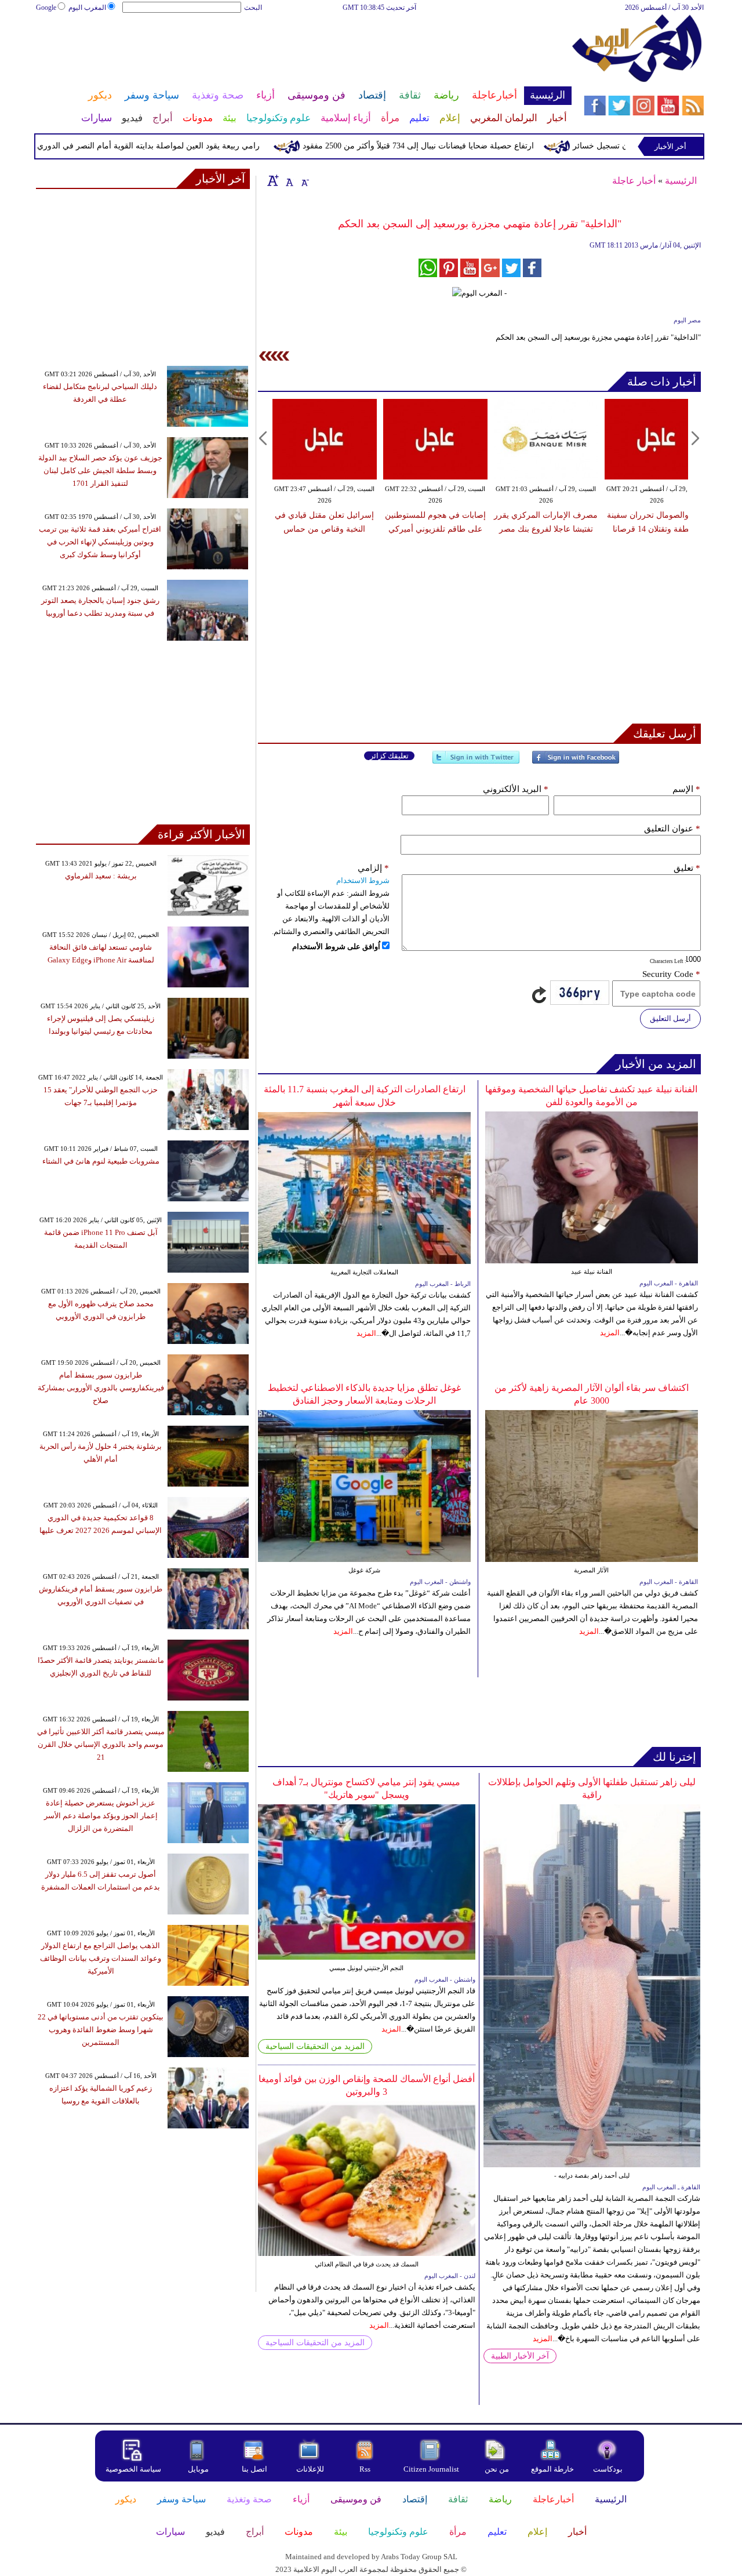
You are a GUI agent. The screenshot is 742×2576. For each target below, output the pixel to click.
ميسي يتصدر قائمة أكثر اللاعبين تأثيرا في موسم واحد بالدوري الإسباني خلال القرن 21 (101, 1744)
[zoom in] (273, 180)
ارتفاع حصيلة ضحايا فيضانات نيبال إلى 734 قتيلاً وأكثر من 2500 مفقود (458, 146)
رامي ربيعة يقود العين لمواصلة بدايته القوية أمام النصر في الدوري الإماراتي (172, 146)
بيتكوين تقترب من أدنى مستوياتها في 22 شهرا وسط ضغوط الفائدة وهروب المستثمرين (101, 2030)
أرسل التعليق (670, 1018)
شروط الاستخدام (363, 880)
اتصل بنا (254, 2469)
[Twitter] (476, 762)
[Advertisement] (303, 51)
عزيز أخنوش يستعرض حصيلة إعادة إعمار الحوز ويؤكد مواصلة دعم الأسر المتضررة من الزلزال (101, 1816)
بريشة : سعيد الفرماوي (101, 876)
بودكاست (608, 2469)
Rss (366, 2469)
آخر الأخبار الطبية (520, 2356)
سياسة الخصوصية (133, 2469)
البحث (253, 8)
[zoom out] (304, 180)
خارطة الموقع (552, 2469)
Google (46, 8)
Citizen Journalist (431, 2469)
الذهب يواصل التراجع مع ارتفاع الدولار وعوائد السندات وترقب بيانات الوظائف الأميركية (101, 1958)
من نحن (497, 2469)
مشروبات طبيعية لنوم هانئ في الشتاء (101, 1161)
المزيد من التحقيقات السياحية (315, 2046)
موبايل (199, 2469)
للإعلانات (310, 2469)
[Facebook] (576, 762)
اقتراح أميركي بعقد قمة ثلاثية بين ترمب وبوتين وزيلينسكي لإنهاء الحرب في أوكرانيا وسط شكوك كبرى (100, 542)
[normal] (288, 180)
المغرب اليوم (87, 8)
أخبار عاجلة (634, 181)
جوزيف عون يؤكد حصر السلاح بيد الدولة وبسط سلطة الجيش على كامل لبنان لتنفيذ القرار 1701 (100, 470)
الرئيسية (681, 181)
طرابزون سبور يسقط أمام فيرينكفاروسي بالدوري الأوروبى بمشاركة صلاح (101, 1388)
